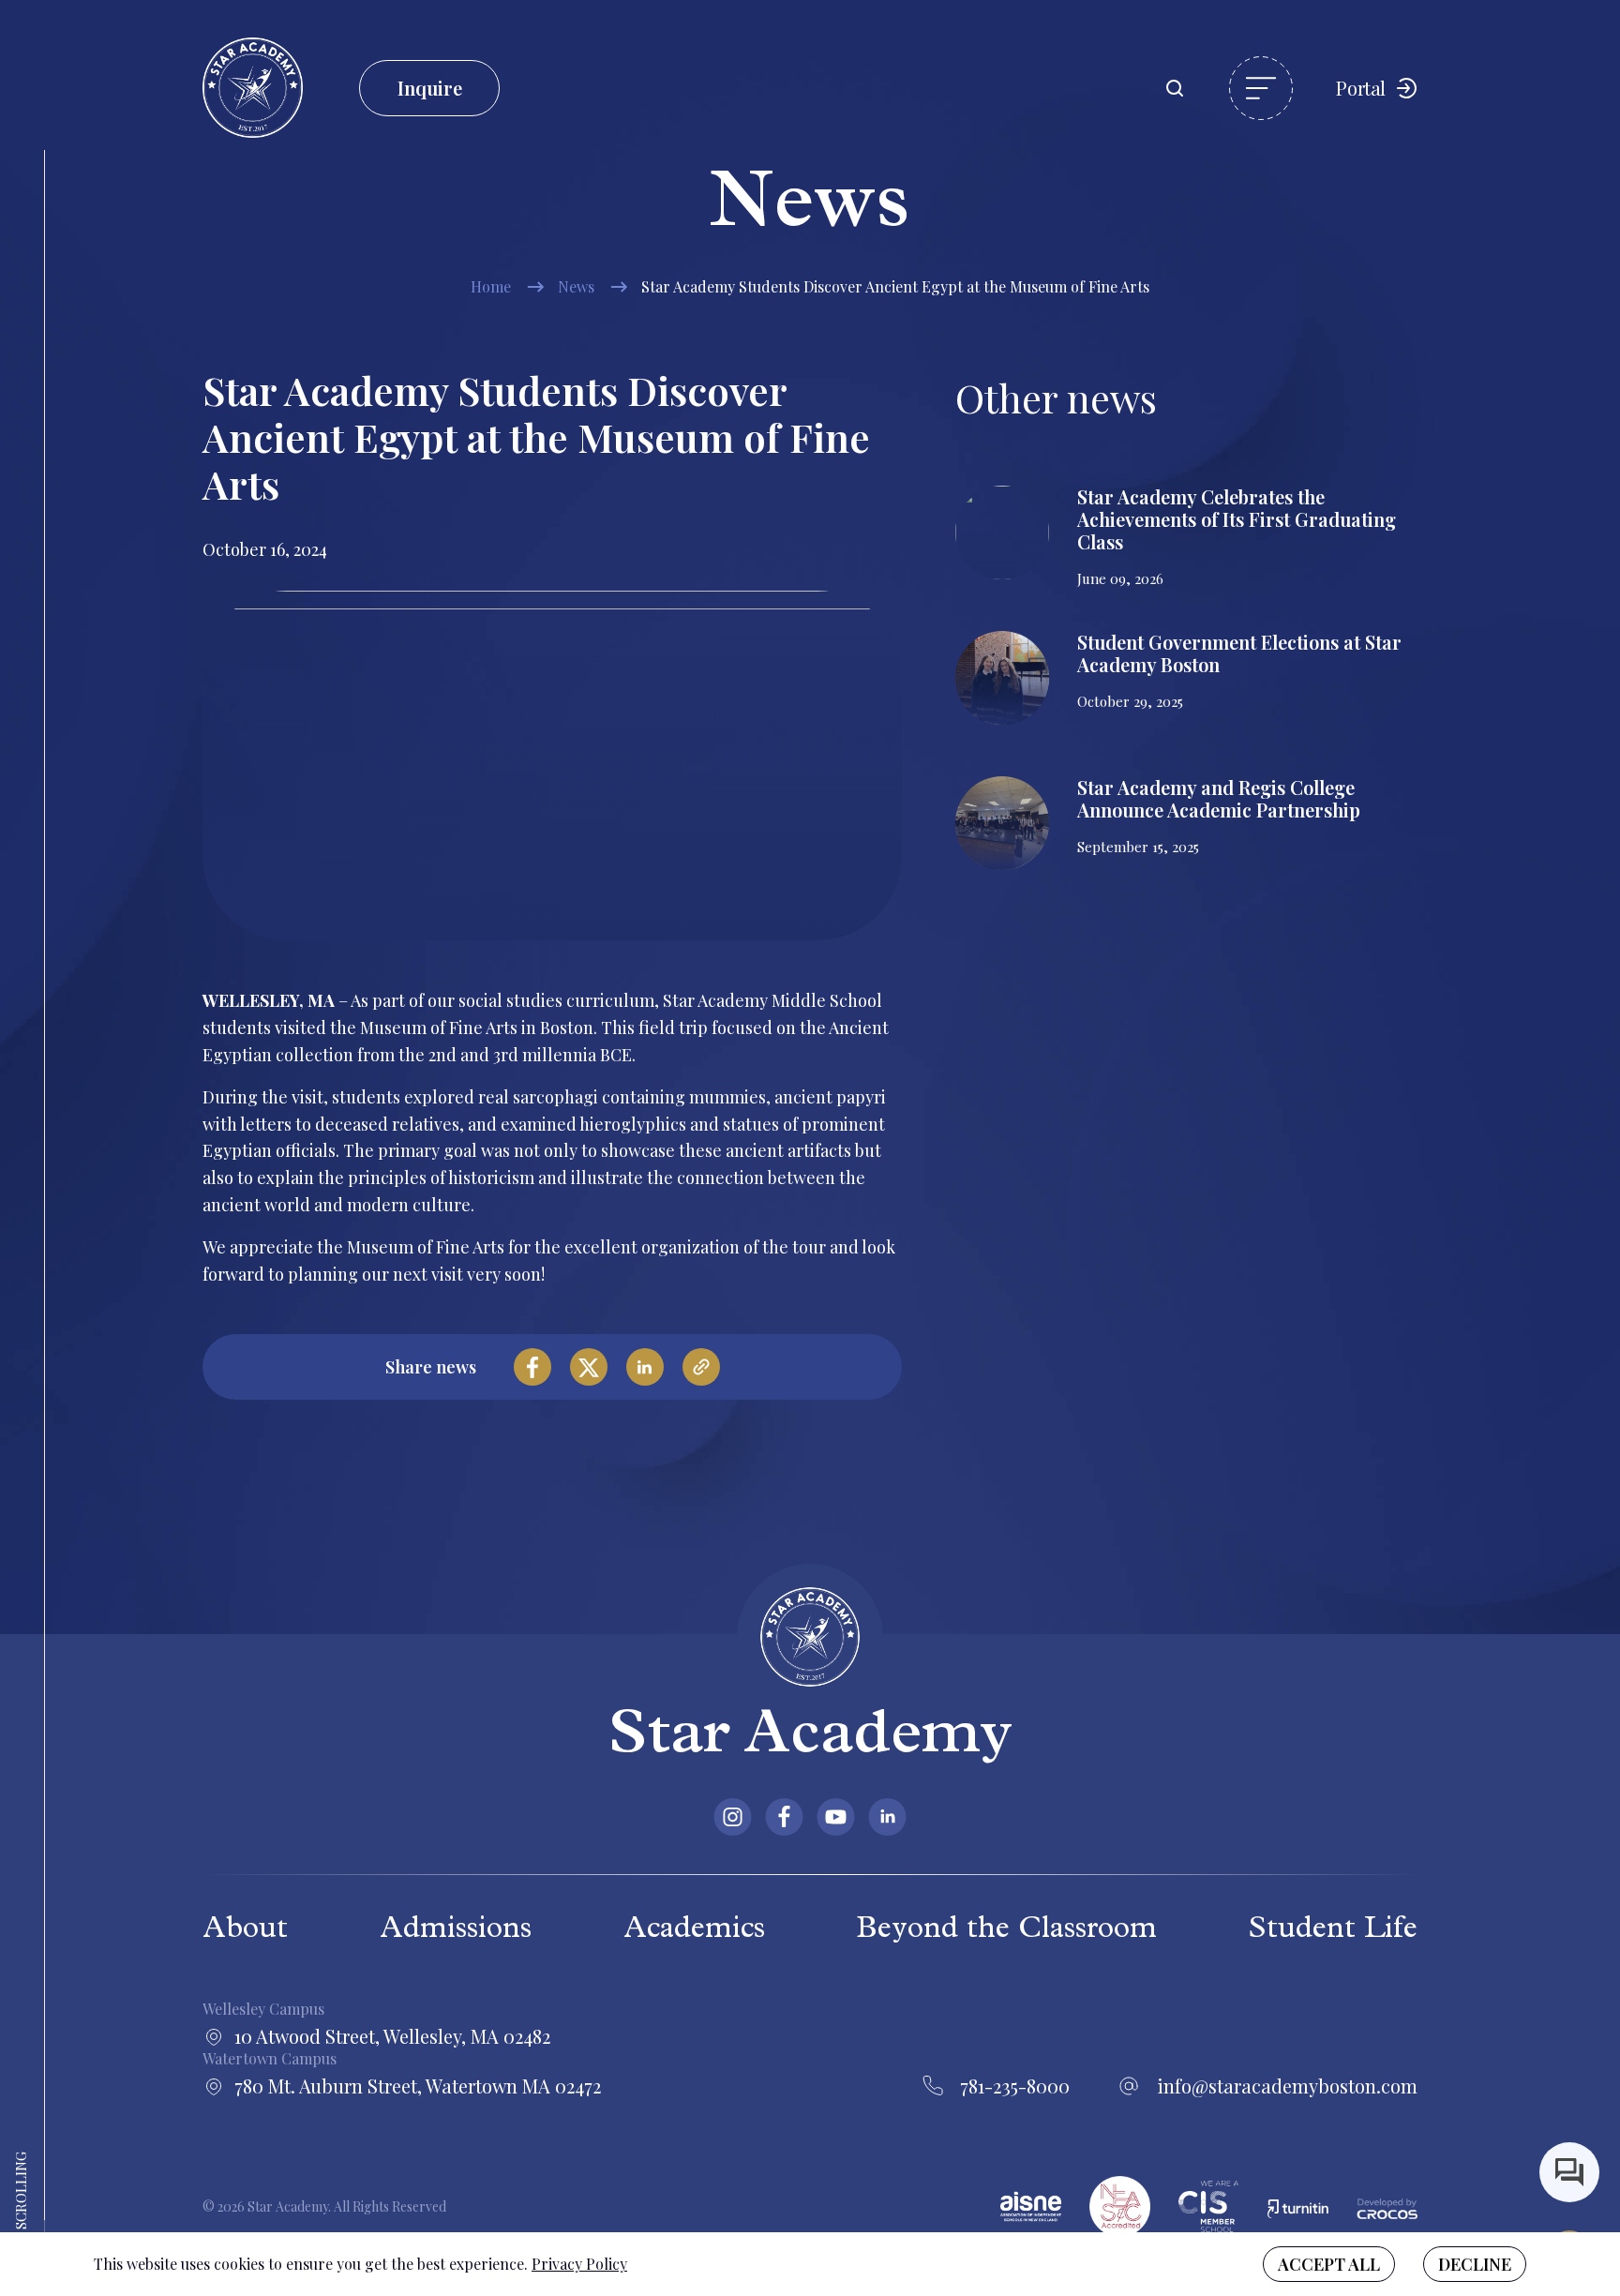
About (245, 1931)
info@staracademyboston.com (1287, 2086)
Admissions (456, 1931)
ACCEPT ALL (1329, 2264)
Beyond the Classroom (1006, 1931)
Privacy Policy (579, 2264)
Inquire (430, 88)
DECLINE (1475, 2264)
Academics (694, 1931)
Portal (1361, 88)
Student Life (1333, 1931)
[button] (1261, 88)
